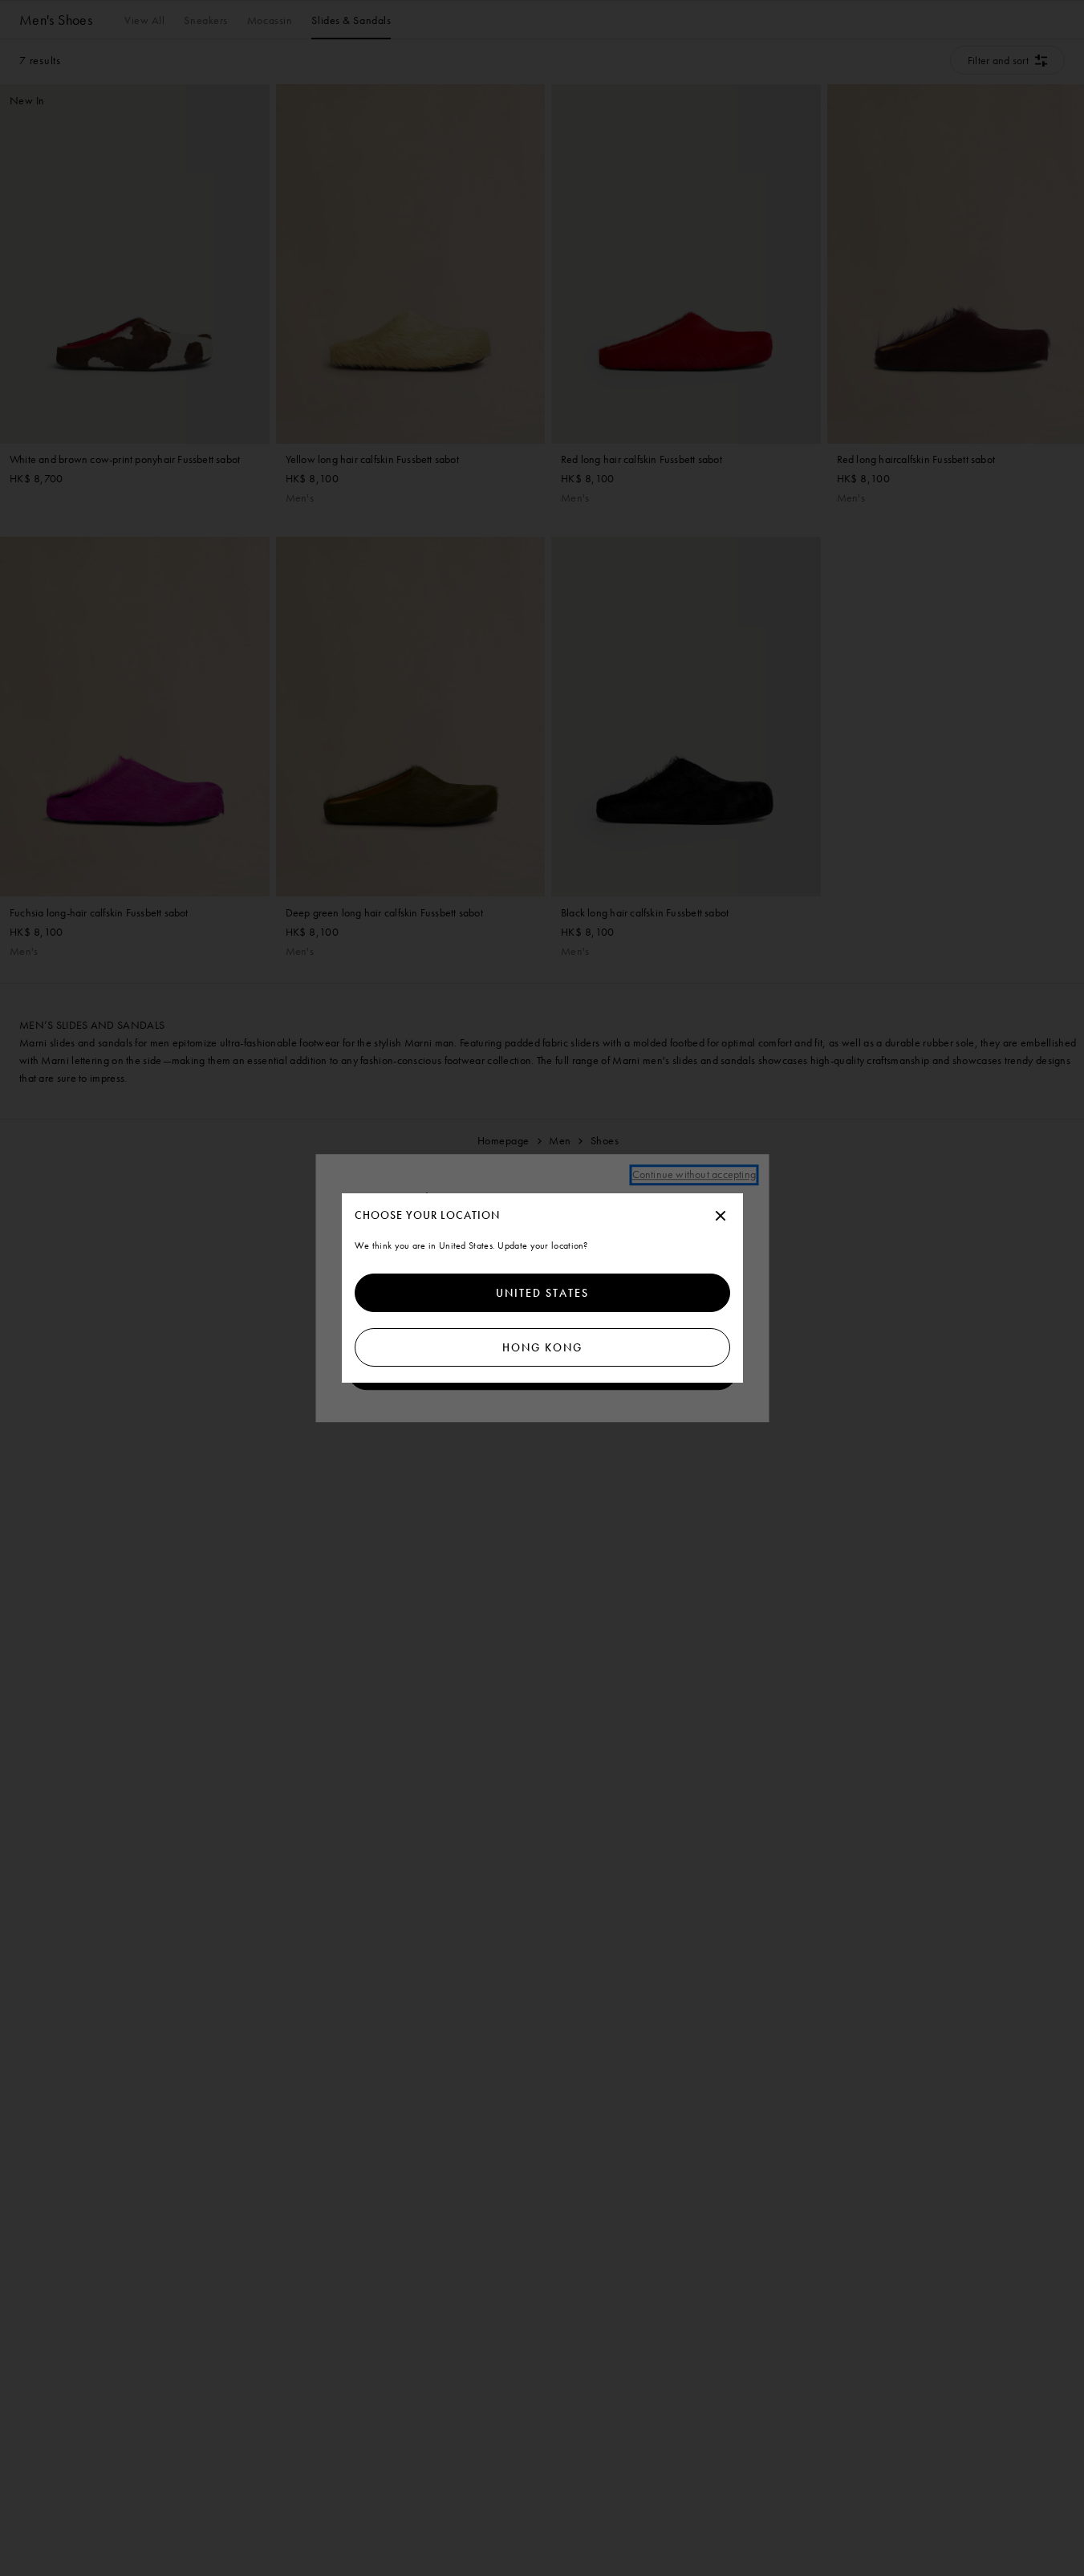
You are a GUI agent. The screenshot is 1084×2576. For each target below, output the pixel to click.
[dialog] (542, 1288)
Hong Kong (542, 1347)
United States (542, 1293)
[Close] (721, 1217)
